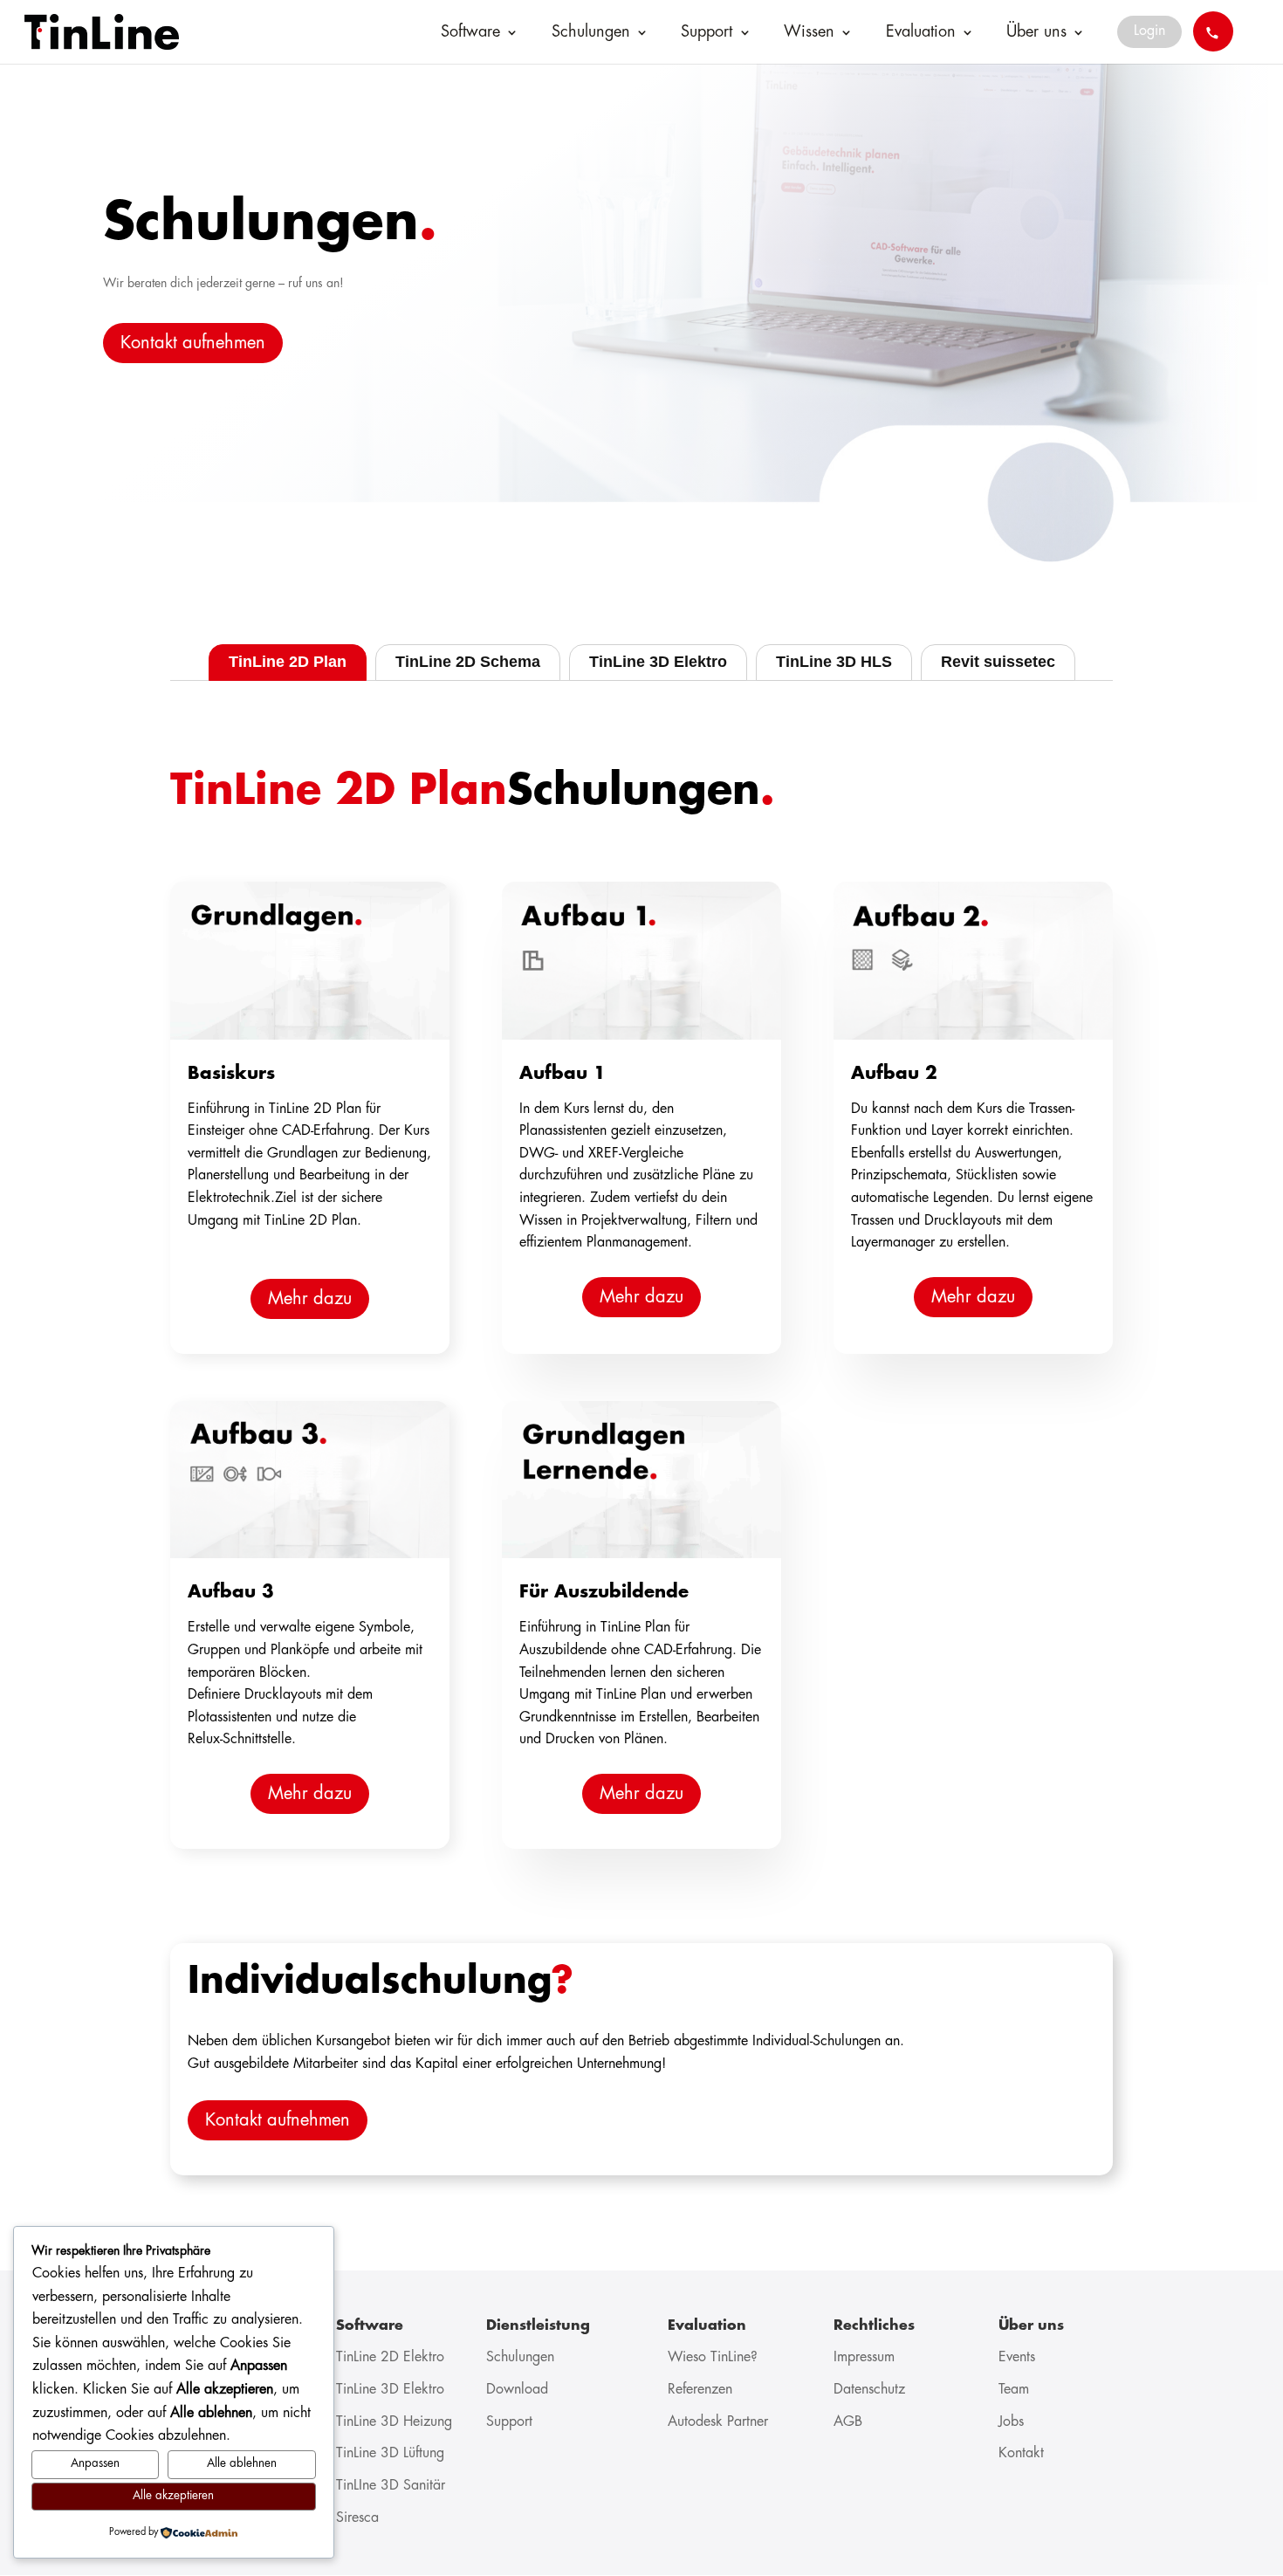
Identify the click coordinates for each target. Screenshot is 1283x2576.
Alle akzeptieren (173, 2496)
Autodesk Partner (718, 2422)
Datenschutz (869, 2390)
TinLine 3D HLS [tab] (834, 662)
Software (470, 32)
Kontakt (1021, 2453)
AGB (848, 2422)
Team (1014, 2390)
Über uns (1036, 32)
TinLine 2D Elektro (390, 2357)
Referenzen (700, 2390)
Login (1149, 31)
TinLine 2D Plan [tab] (288, 662)
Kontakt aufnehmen (193, 343)
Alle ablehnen (242, 2464)
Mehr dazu (310, 1299)
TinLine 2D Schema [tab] (468, 662)
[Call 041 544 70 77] (1213, 31)
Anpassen (95, 2464)
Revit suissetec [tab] (998, 662)
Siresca (357, 2518)
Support (707, 32)
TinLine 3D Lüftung (390, 2453)
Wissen (809, 32)
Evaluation (921, 32)
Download (517, 2390)
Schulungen (591, 32)
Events (1017, 2357)
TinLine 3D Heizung (394, 2422)
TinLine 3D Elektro (390, 2390)
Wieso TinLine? (713, 2357)
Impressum (864, 2357)
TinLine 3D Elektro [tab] (658, 662)
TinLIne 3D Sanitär (391, 2486)
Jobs (1011, 2422)
